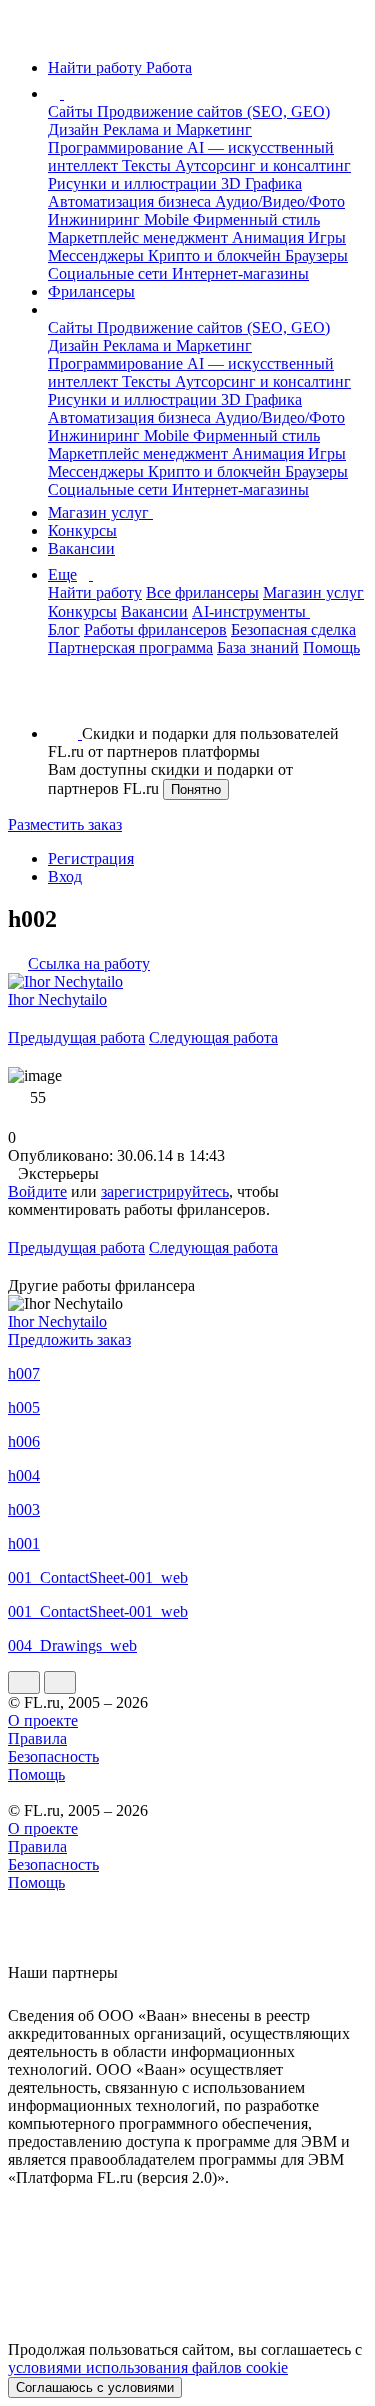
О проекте (43, 1720)
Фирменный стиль (256, 219)
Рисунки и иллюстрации (134, 183)
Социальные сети (110, 273)
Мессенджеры (98, 255)
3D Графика (261, 183)
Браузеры (316, 255)
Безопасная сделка (293, 629)
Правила (37, 1738)
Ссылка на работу (89, 963)
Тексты (148, 165)
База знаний (258, 647)
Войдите (37, 1191)
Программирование (117, 147)
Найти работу (95, 592)
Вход (65, 876)
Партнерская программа (130, 647)
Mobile (168, 219)
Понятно (196, 789)
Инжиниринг (96, 219)
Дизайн (75, 129)
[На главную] (26, 33)
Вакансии (81, 548)
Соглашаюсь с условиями (95, 2387)
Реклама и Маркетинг (177, 129)
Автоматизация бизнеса (131, 201)
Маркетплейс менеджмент (140, 237)
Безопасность (53, 1756)
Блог (64, 629)
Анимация (270, 237)
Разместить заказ (65, 824)
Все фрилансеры (202, 592)
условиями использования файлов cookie (148, 2367)
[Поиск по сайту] (64, 699)
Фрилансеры (91, 291)
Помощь (331, 647)
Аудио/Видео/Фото (280, 201)
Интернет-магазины (240, 273)
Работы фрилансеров (155, 629)
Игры (327, 237)
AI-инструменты (251, 611)
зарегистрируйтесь (165, 1191)
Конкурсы (82, 530)
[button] (67, 93)
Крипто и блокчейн (216, 255)
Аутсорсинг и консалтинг (263, 165)
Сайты (72, 111)
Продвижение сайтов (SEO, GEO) (213, 111)
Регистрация (91, 858)
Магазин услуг (100, 512)
